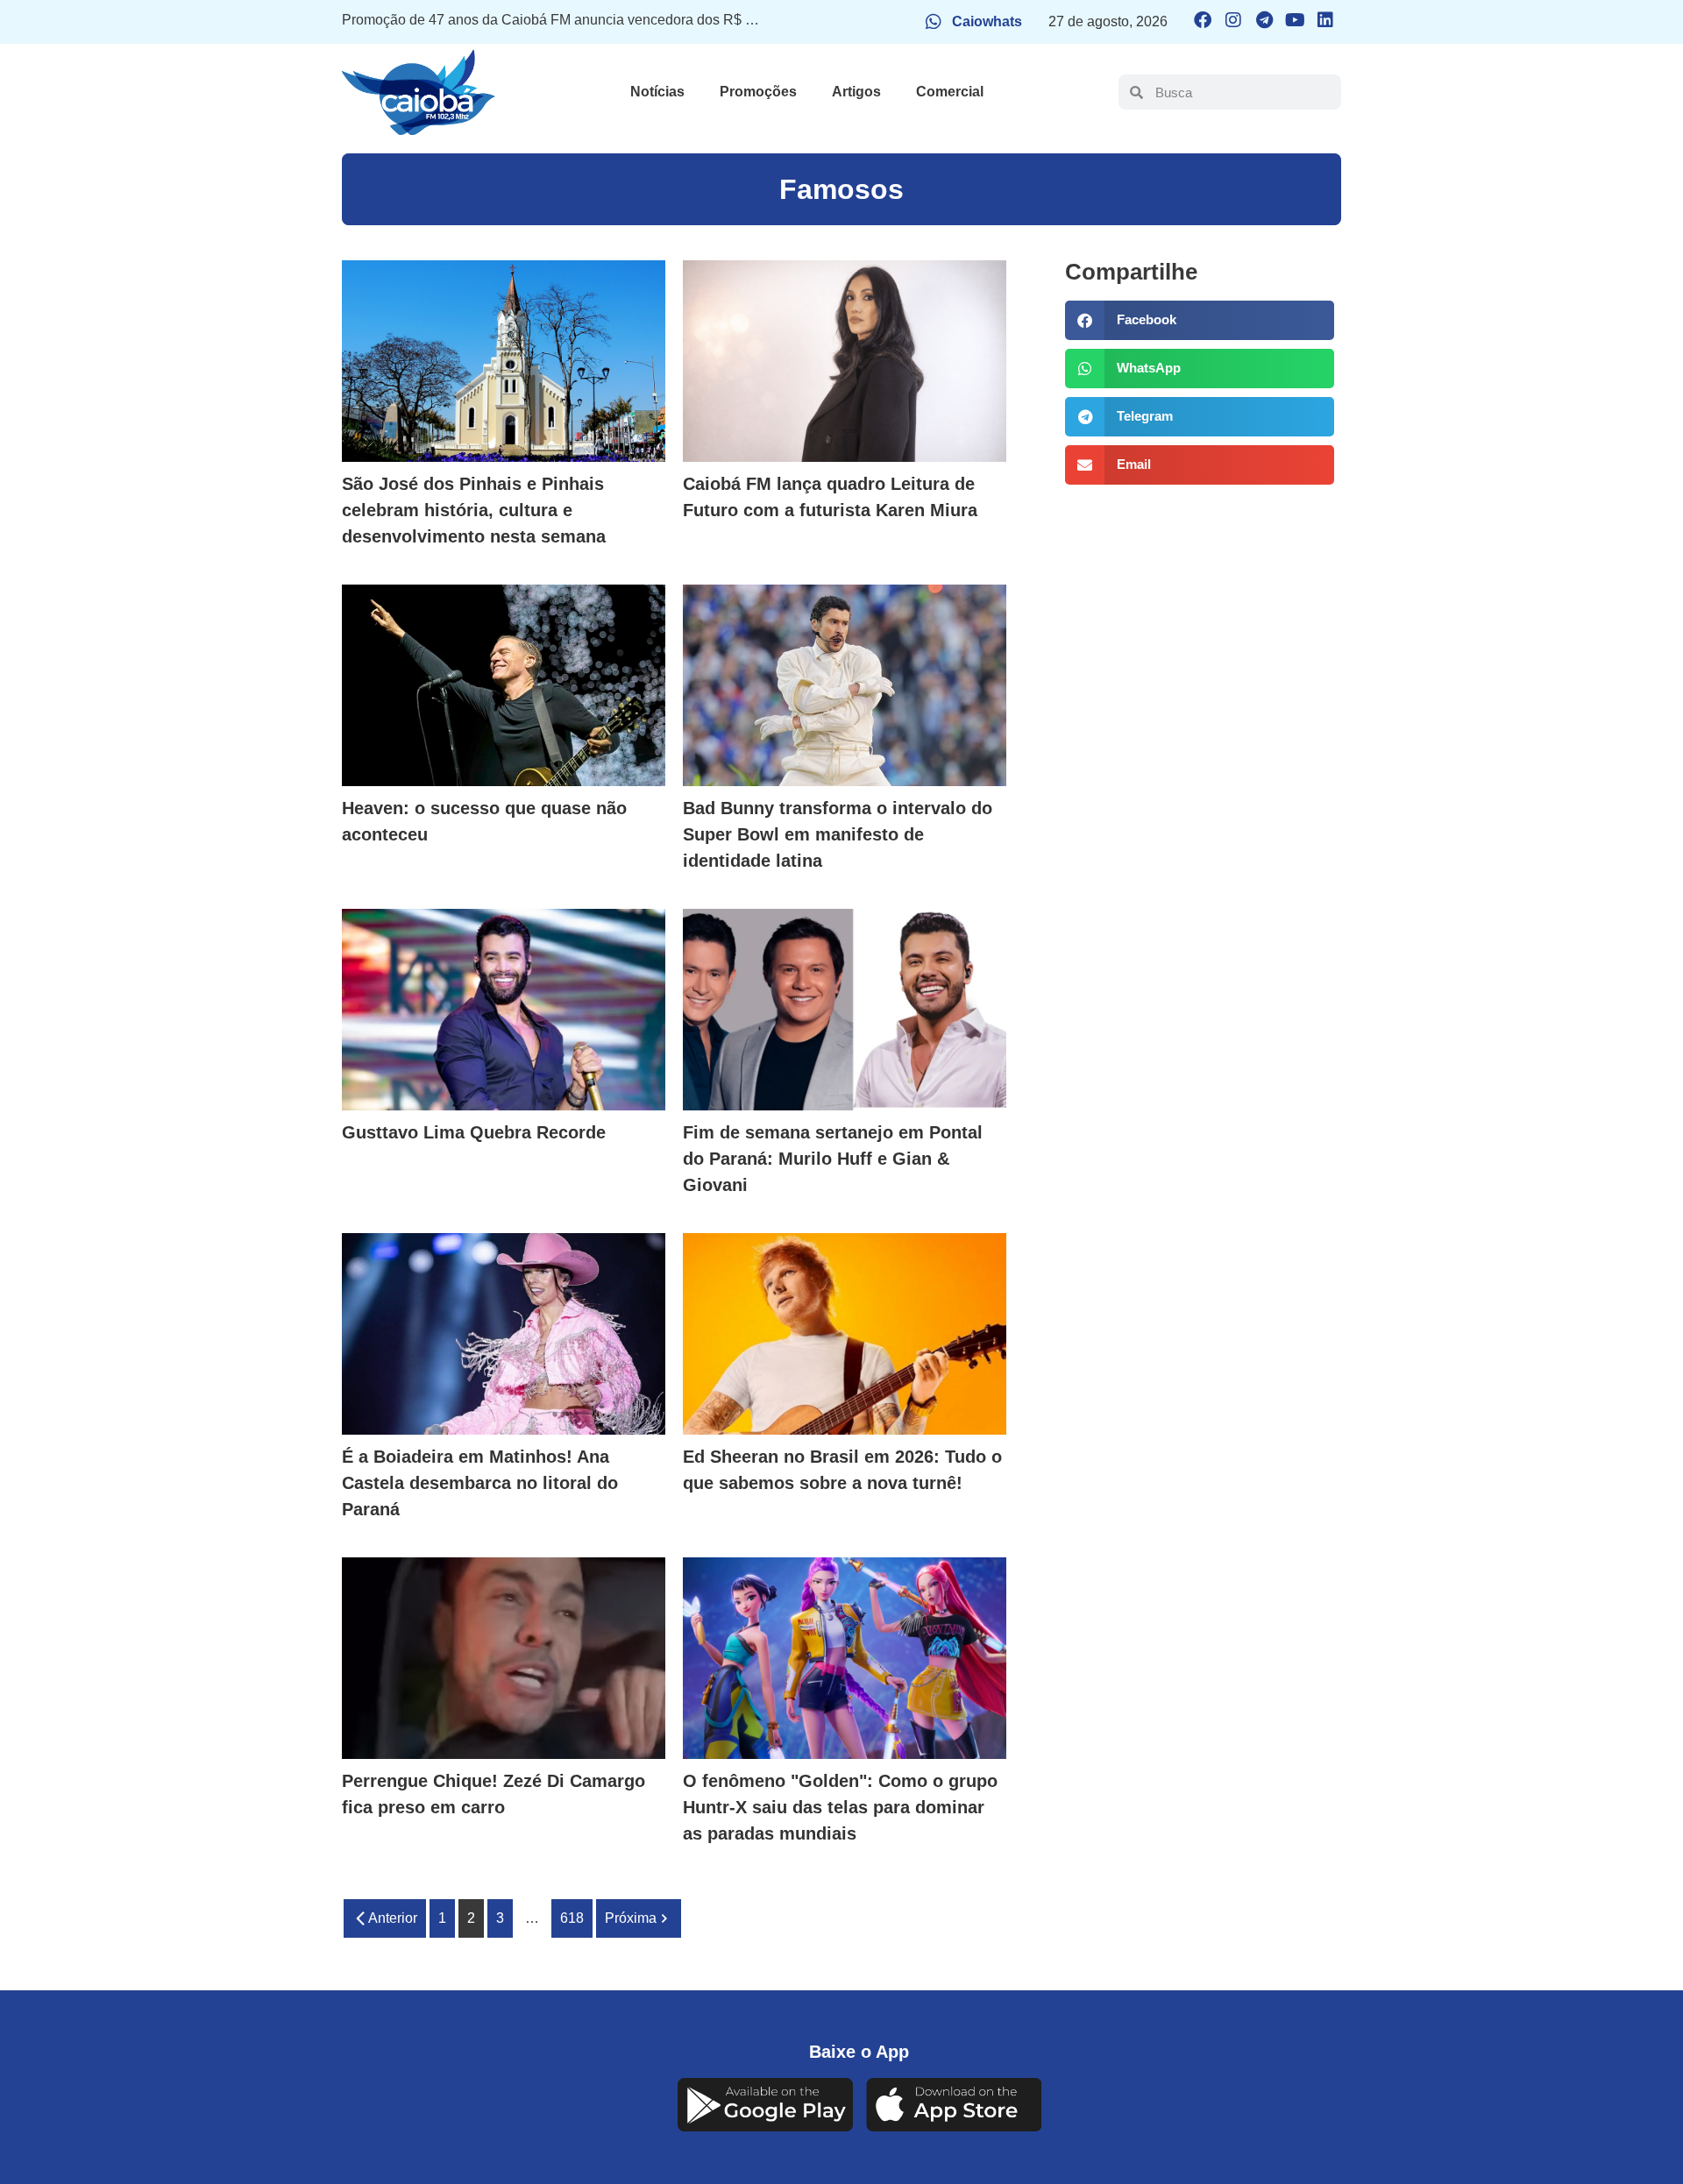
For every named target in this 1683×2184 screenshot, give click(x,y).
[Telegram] (1264, 20)
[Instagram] (1233, 20)
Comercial (950, 92)
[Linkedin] (1325, 20)
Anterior (393, 1918)
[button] (1199, 320)
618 (572, 1918)
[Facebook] (1203, 20)
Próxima (631, 1918)
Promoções (758, 92)
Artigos (856, 92)
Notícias (657, 92)
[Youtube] (1295, 20)
